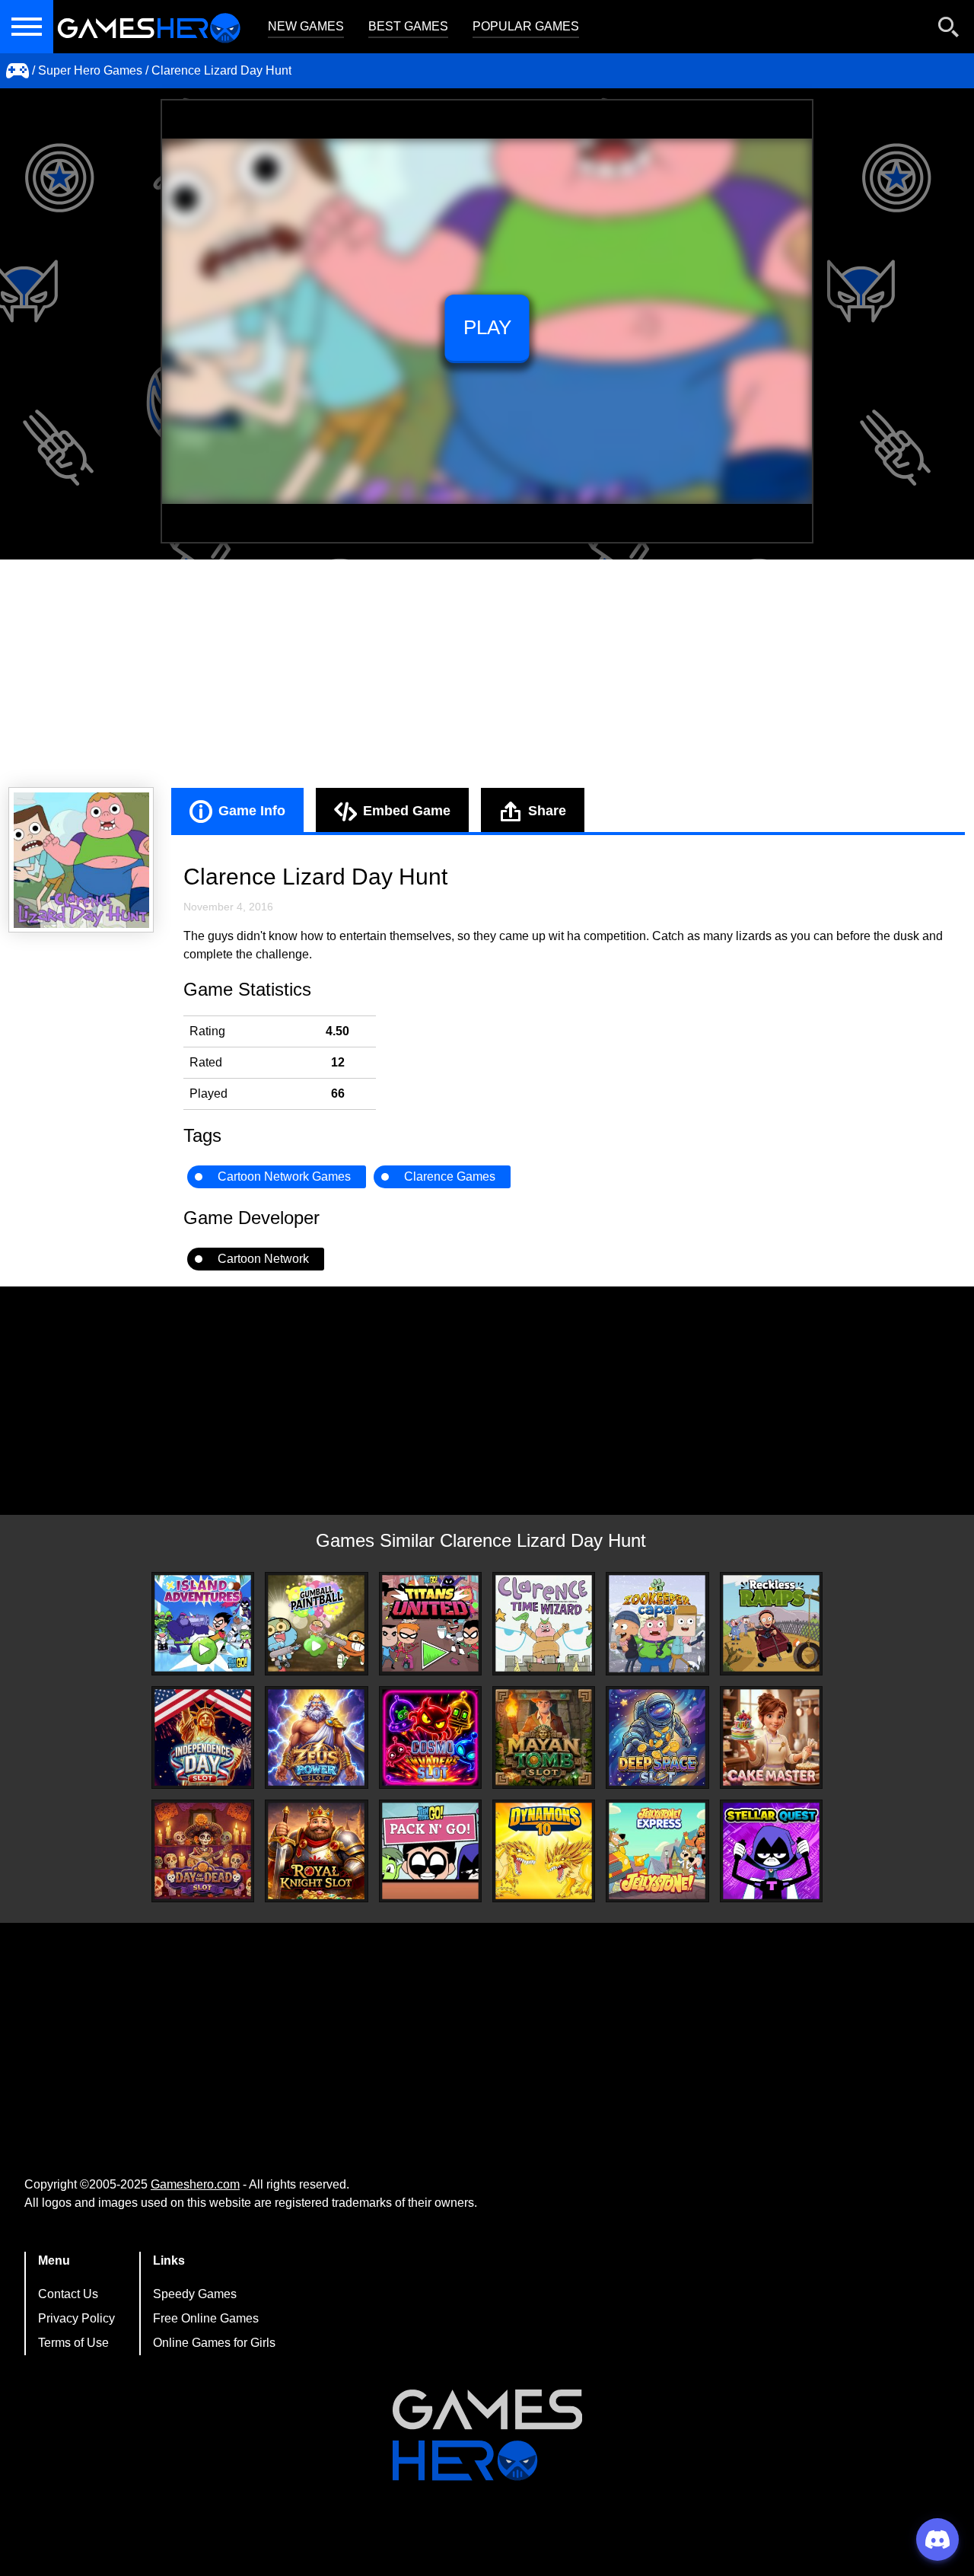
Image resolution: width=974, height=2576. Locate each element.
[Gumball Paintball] (316, 1623)
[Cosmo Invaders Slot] (430, 1738)
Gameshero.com (195, 2184)
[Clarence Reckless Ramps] (771, 1623)
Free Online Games (206, 2318)
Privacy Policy (76, 2318)
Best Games (408, 26)
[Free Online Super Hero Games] (18, 71)
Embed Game (407, 811)
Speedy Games (195, 2294)
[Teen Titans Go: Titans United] (430, 1623)
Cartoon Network (263, 1259)
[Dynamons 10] (544, 1851)
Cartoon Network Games (284, 1176)
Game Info (252, 811)
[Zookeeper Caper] (657, 1624)
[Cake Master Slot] (771, 1738)
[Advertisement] (487, 674)
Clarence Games (450, 1176)
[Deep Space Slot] (657, 1738)
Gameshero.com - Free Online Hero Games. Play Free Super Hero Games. (148, 27)
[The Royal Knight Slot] (316, 1851)
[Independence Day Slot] (203, 1738)
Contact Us (68, 2294)
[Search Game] (949, 30)
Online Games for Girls (214, 2343)
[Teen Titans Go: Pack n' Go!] (430, 1851)
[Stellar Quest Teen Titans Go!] (771, 1851)
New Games (306, 26)
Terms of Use (73, 2343)
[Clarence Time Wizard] (544, 1623)
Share (547, 811)
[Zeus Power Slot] (316, 1738)
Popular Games (526, 26)
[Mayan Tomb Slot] (544, 1738)
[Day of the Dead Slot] (203, 1851)
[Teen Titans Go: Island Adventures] (203, 1623)
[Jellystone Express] (657, 1851)
